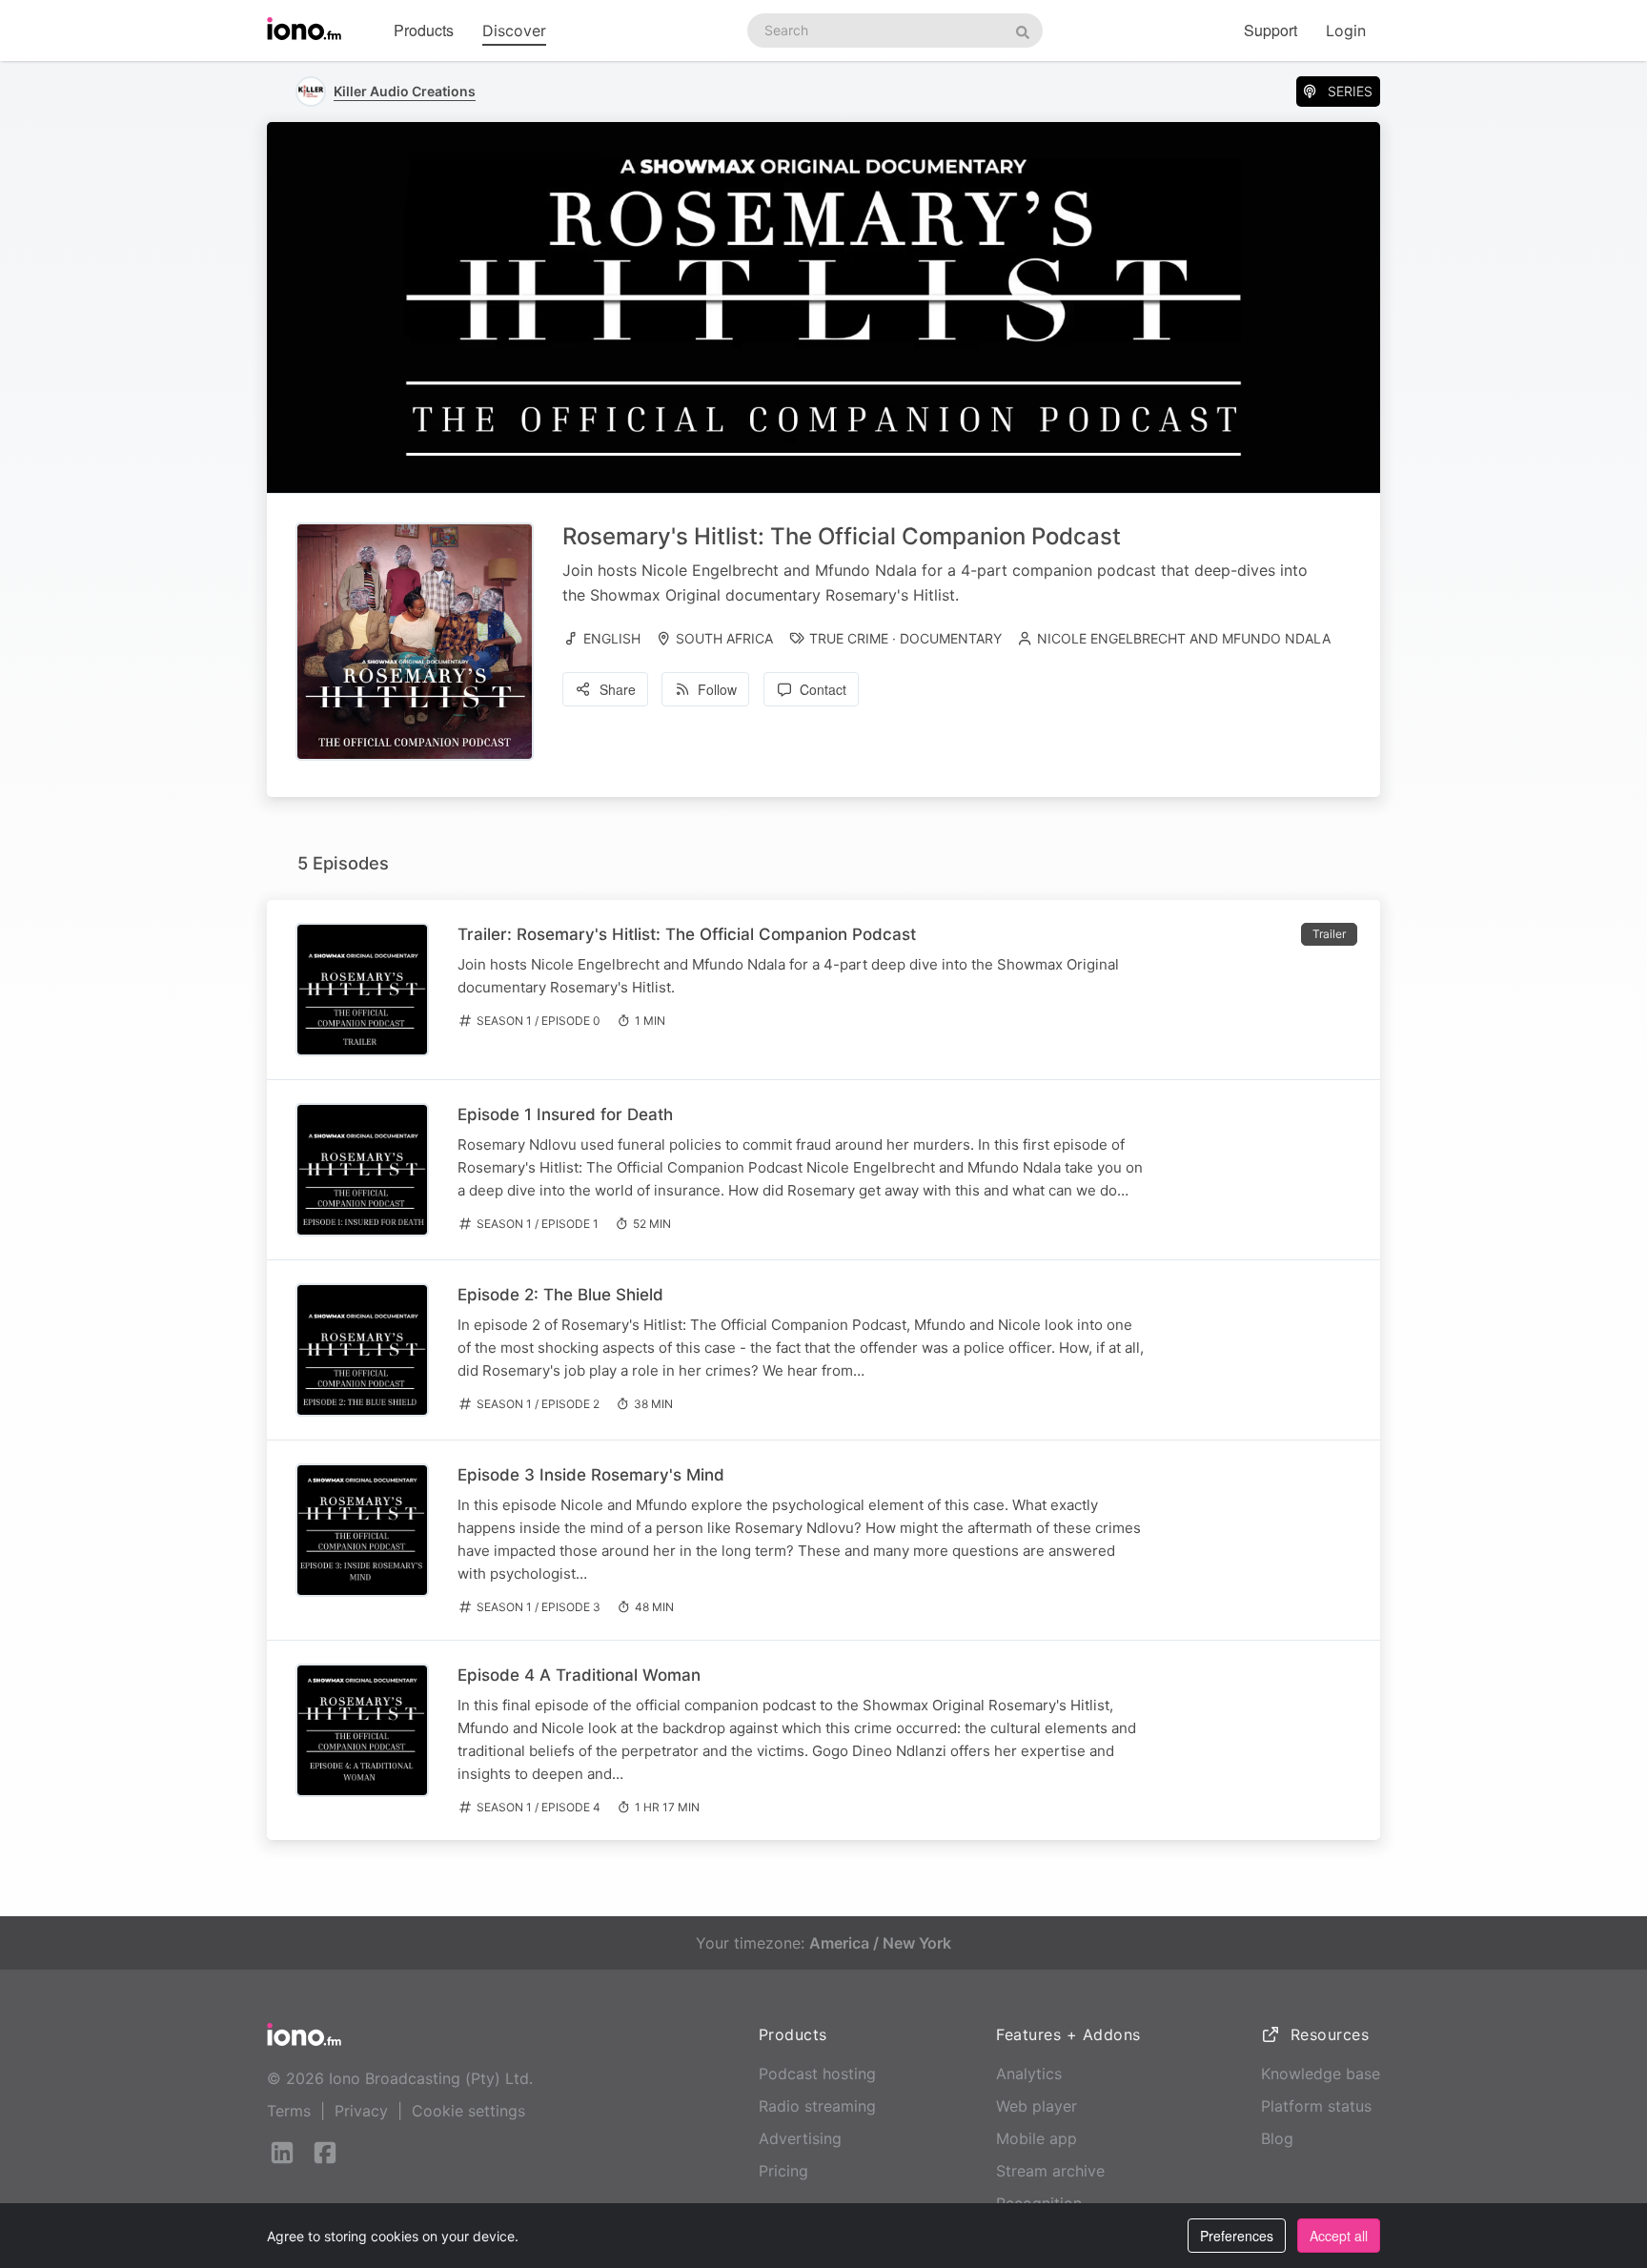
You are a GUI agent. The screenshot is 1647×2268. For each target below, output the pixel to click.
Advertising (800, 2138)
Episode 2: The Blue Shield (560, 1295)
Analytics (1029, 2074)
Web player (1037, 2106)
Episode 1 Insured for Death (565, 1114)
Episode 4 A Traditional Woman (579, 1675)
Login (1346, 31)
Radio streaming (817, 2106)
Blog (1277, 2138)
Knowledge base (1321, 2074)
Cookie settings (468, 2111)
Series (1350, 91)
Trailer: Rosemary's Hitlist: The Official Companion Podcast (687, 934)
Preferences (1237, 2236)
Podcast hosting (817, 2074)
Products (424, 30)
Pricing (783, 2171)
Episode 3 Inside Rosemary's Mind (591, 1475)
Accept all (1339, 2236)
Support (1271, 30)
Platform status (1316, 2106)
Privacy (361, 2111)
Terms (289, 2111)
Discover (514, 31)
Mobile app (1037, 2138)
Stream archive (1050, 2171)
